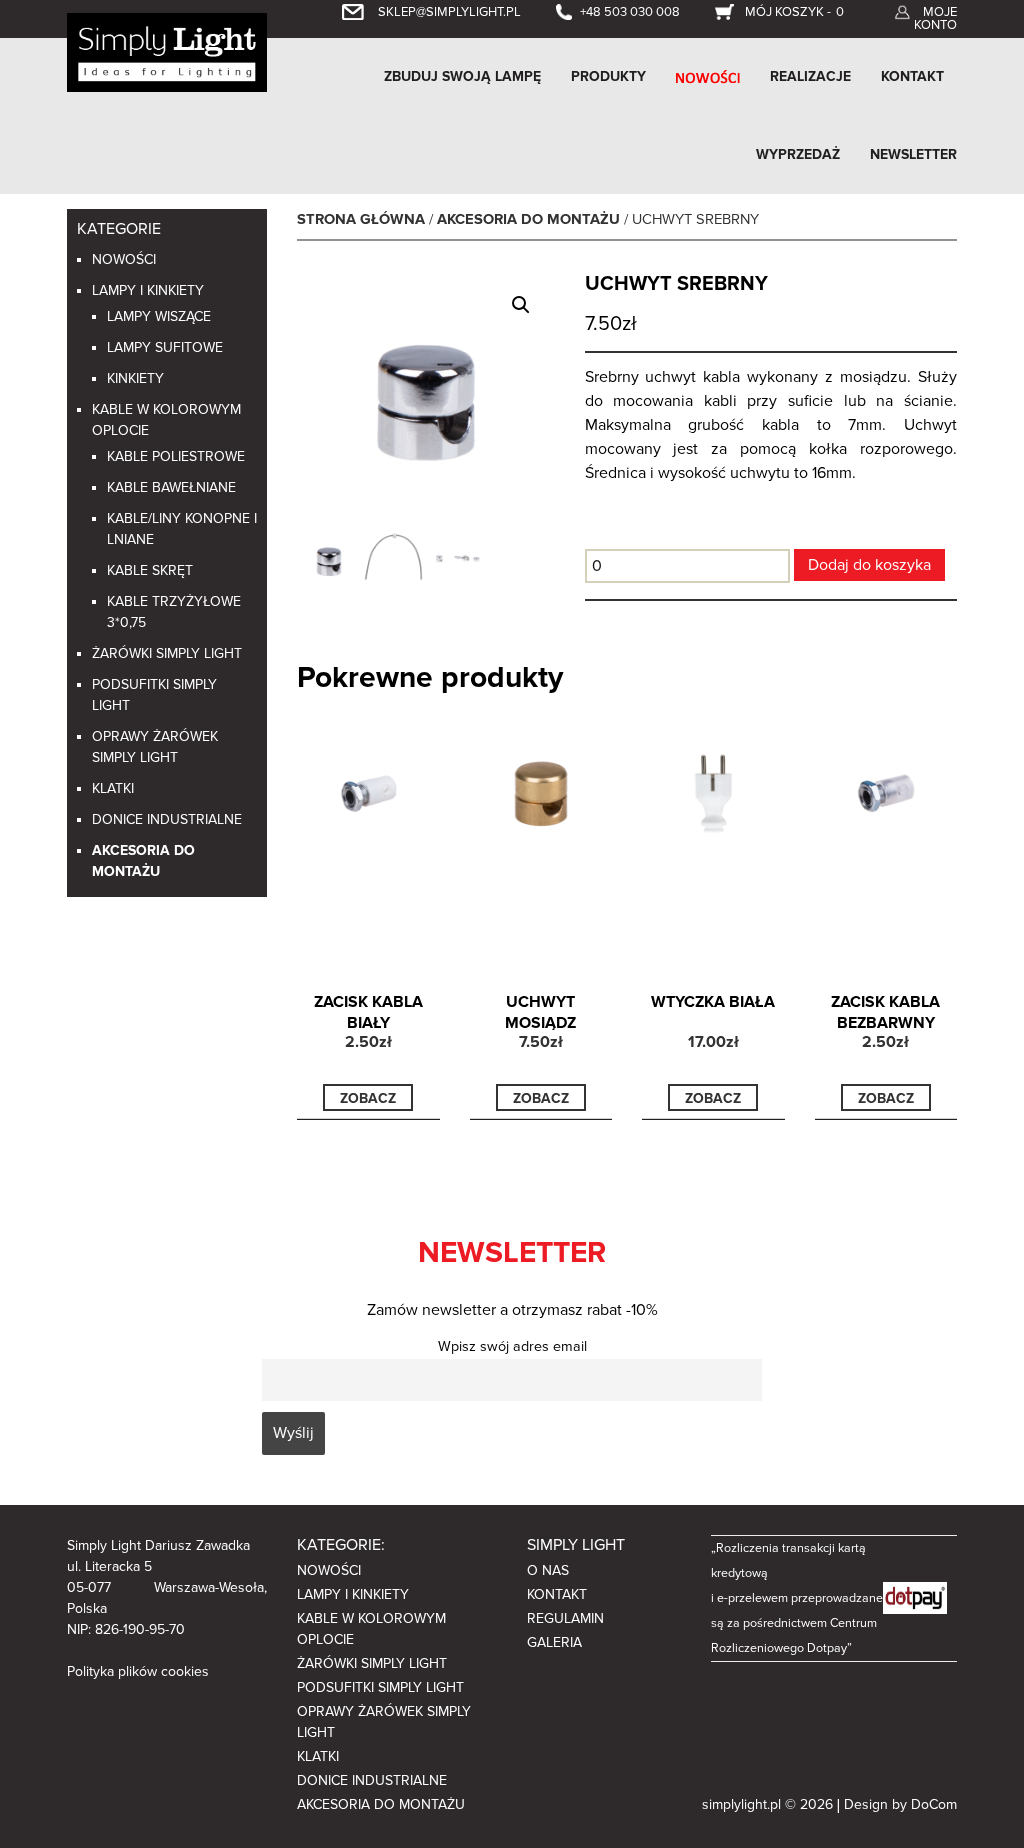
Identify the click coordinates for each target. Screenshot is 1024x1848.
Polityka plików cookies (138, 1671)
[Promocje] (708, 77)
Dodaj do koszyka (869, 565)
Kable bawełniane (171, 487)
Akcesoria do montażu (528, 219)
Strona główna (361, 219)
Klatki (113, 788)
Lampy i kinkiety (148, 290)
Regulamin (565, 1618)
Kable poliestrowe (176, 456)
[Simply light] (167, 51)
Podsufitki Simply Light (380, 1687)
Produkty (608, 76)
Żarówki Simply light (167, 653)
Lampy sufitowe (165, 347)
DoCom (934, 1804)
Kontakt (912, 76)
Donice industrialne (167, 819)
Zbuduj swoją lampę (462, 76)
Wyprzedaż (798, 154)
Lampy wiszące (159, 316)
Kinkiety (135, 378)
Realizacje (810, 76)
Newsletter (913, 154)
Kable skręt (150, 570)
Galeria (554, 1642)
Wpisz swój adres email (512, 1346)
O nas (548, 1570)
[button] (521, 305)
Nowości (124, 259)
